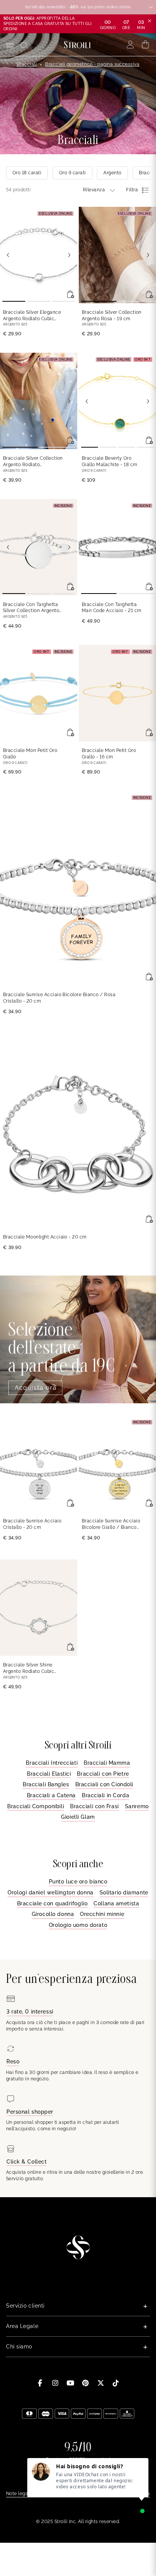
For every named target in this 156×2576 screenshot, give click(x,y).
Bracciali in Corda (105, 1795)
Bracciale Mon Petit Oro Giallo (30, 754)
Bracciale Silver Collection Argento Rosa (112, 315)
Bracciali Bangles (46, 1784)
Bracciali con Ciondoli (104, 1784)
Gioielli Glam (78, 1817)
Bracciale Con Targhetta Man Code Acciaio (112, 608)
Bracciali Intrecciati (52, 1763)
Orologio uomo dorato (78, 1925)
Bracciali (27, 64)
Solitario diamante (124, 1892)
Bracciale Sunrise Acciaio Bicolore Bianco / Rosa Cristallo (59, 998)
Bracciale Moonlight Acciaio (45, 1237)
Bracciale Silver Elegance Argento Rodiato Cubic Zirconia (32, 316)
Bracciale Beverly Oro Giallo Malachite (110, 461)
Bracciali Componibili (36, 1806)
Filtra (132, 190)
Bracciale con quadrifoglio (52, 1903)
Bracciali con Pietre (103, 1774)
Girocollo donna (53, 1914)
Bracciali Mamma (107, 1763)
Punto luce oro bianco (78, 1882)
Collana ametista (116, 1903)
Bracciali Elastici (49, 1774)
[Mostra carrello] (146, 45)
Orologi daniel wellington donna (50, 1892)
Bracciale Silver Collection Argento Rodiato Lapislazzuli (33, 462)
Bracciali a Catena (51, 1795)
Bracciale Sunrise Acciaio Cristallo (32, 1524)
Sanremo (137, 1806)
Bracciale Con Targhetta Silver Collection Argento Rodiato (31, 608)
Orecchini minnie (102, 1914)
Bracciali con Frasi (94, 1806)
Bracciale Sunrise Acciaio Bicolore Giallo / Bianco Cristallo (111, 1524)
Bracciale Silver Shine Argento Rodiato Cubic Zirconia (29, 1669)
